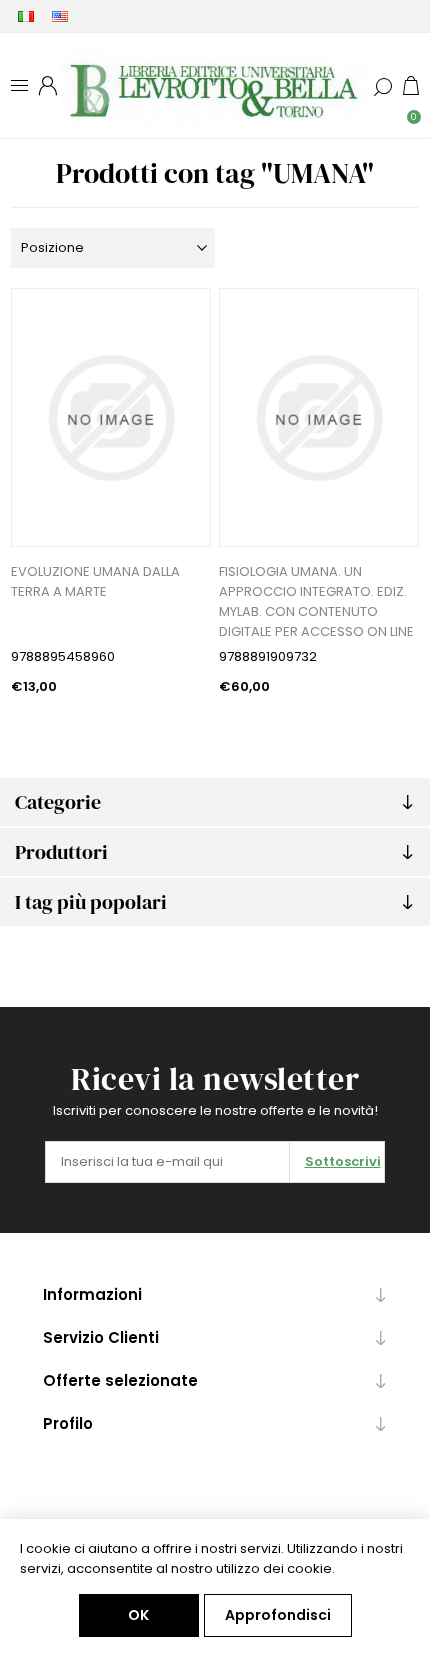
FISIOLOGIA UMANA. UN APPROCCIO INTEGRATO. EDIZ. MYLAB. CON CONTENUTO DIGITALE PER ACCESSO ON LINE (316, 601)
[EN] (60, 16)
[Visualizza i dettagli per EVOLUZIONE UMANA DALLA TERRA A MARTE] (111, 418)
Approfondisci (278, 1615)
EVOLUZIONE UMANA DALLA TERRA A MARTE (95, 581)
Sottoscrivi (343, 1161)
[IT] (26, 16)
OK (138, 1615)
